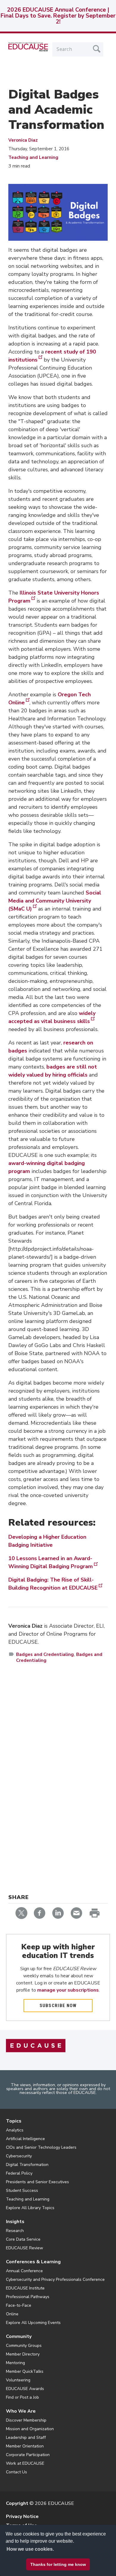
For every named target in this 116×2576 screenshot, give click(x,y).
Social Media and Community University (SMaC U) (55, 901)
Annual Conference (24, 2271)
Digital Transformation (27, 2165)
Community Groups (24, 2346)
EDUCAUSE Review (25, 2248)
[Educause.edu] (36, 2045)
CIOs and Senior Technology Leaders (41, 2147)
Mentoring (15, 2363)
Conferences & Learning (33, 2262)
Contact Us (17, 2472)
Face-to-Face (19, 2305)
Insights (15, 2222)
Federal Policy (19, 2173)
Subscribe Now (58, 2006)
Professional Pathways (28, 2297)
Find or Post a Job (22, 2397)
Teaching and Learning (33, 157)
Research (15, 2231)
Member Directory (23, 2354)
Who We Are (21, 2411)
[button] (39, 2562)
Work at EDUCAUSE (25, 2463)
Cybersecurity (19, 2156)
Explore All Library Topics (30, 2208)
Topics (14, 2121)
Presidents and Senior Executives (37, 2182)
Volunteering (18, 2380)
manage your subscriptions (68, 1990)
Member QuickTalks (25, 2371)
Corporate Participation (28, 2455)
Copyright (17, 2503)
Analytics (15, 2130)
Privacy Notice (22, 2516)
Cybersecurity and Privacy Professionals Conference (55, 2279)
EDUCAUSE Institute (25, 2288)
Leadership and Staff (26, 2437)
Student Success (22, 2191)
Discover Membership (26, 2420)
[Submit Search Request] (97, 49)
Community (19, 2336)
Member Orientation (25, 2446)
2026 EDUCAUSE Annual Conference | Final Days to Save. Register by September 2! (58, 16)
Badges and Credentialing (45, 1654)
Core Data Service (23, 2239)
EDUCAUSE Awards (25, 2389)
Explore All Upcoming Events (33, 2323)
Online (12, 2314)
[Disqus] (58, 1755)
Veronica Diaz (23, 140)
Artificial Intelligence (25, 2139)
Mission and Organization (30, 2429)
